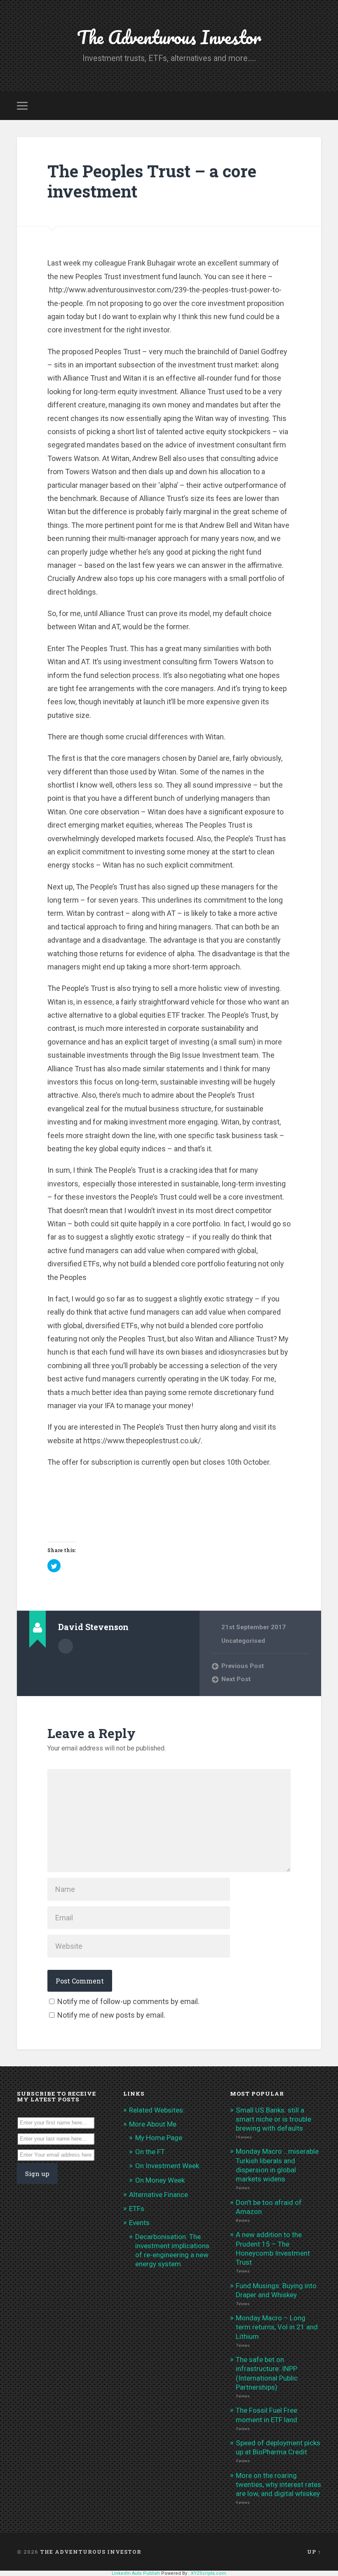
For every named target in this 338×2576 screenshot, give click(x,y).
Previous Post (243, 1666)
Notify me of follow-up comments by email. (128, 2001)
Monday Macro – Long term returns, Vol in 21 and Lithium (277, 2327)
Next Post (236, 1679)
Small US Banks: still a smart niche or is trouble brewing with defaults (273, 2119)
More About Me (153, 2124)
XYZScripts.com (209, 2573)
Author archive (66, 1646)
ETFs (137, 2209)
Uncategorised (243, 1641)
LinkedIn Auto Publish (136, 2573)
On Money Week (160, 2180)
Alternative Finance (158, 2195)
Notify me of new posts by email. (111, 2015)
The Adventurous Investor (169, 37)
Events (139, 2223)
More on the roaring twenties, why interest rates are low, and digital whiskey (278, 2484)
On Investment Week (167, 2166)
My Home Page (159, 2138)
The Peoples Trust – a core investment (152, 181)
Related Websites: (157, 2110)
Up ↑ (314, 2552)
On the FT (150, 2152)
